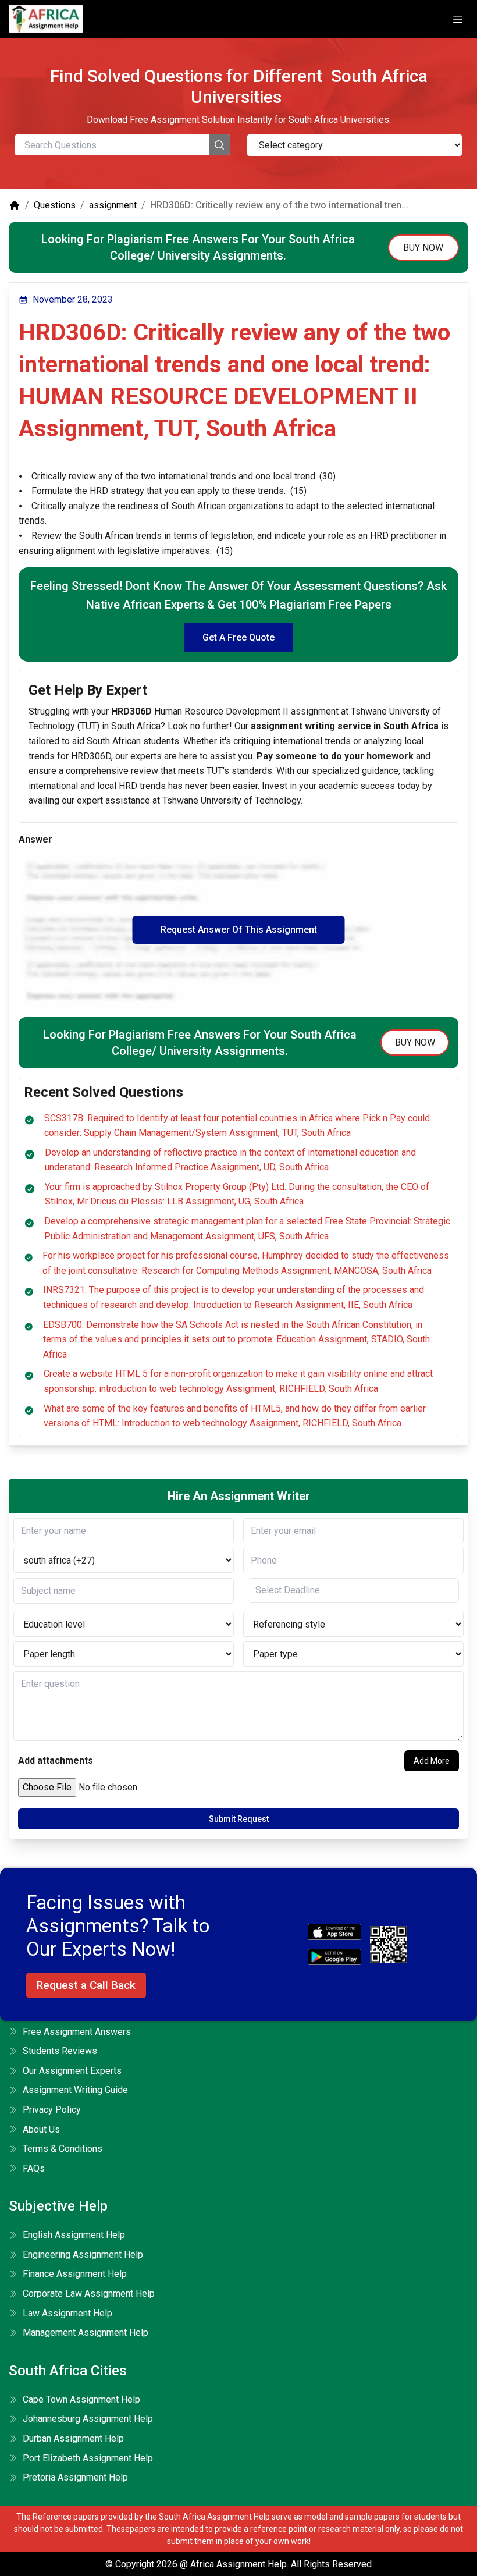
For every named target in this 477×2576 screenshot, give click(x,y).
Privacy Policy (52, 2110)
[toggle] (458, 19)
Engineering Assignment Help (83, 2255)
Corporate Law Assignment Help (89, 2293)
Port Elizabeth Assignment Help (88, 2458)
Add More (432, 1761)
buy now (423, 248)
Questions (55, 205)
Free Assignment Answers (77, 2032)
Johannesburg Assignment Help (88, 2419)
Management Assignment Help (86, 2332)
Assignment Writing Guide (75, 2090)
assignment (113, 205)
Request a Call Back (86, 1985)
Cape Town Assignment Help (81, 2399)
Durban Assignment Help (73, 2438)
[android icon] (334, 1957)
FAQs (34, 2168)
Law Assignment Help (67, 2313)
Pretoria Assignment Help (75, 2477)
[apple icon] (334, 1932)
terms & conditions (63, 2149)
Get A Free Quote (238, 637)
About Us (41, 2129)
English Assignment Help (74, 2235)
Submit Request (239, 1819)
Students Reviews (60, 2051)
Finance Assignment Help (75, 2274)
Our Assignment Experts (72, 2071)
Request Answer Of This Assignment (239, 930)
